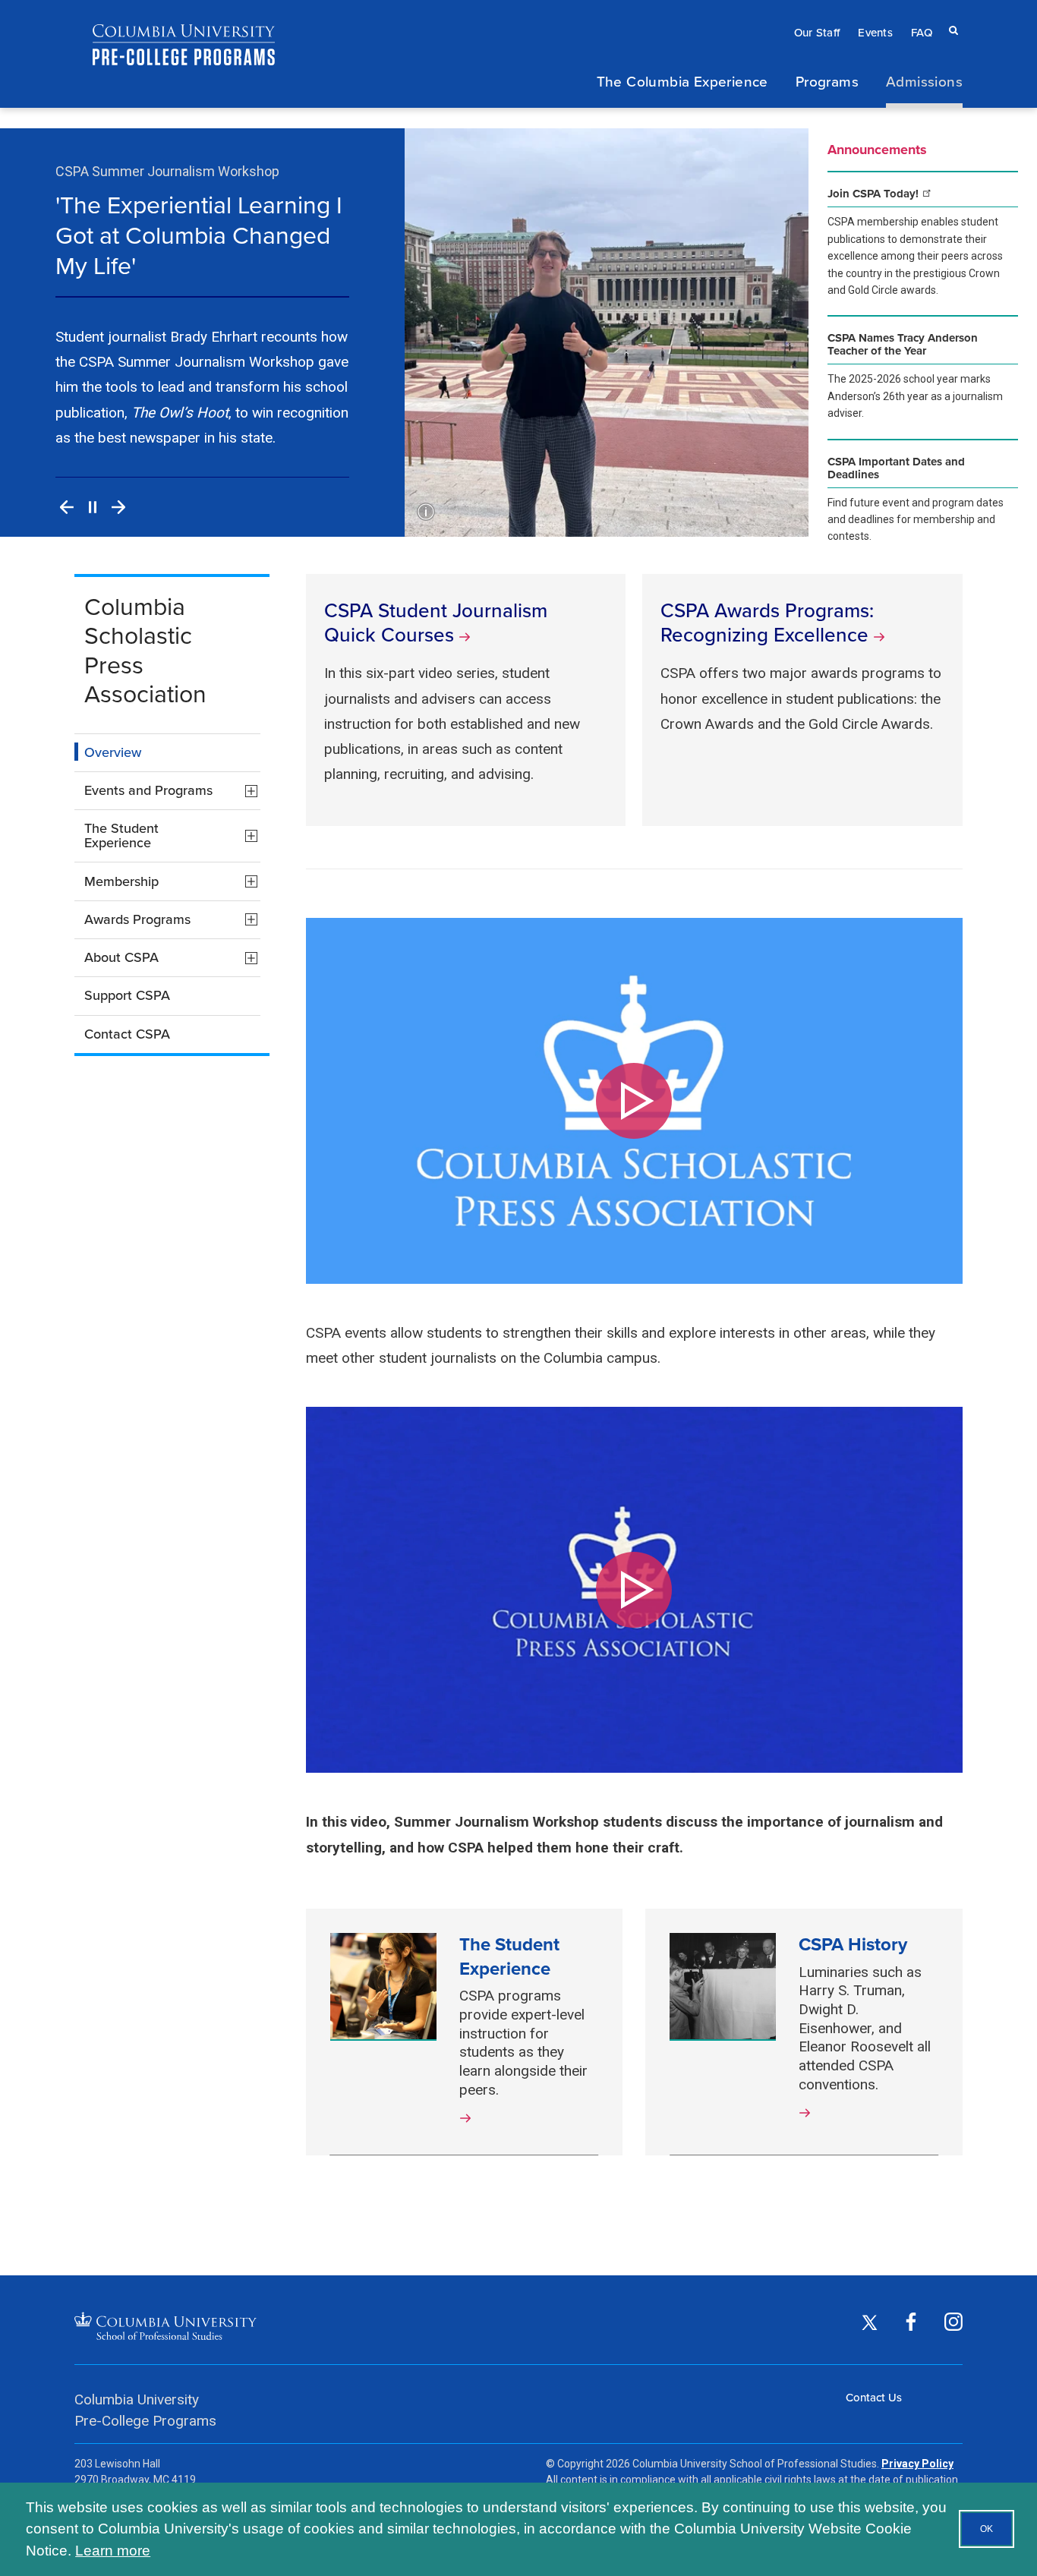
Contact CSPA (127, 1034)
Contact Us (874, 2397)
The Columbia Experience (682, 81)
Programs (827, 81)
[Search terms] (950, 16)
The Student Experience (172, 838)
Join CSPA (875, 194)
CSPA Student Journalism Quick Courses (436, 622)
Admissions (924, 81)
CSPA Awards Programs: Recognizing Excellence (767, 622)
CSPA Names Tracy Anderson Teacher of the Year (903, 345)
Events (875, 32)
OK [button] (987, 2529)
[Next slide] (118, 507)
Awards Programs (172, 922)
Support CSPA (127, 995)
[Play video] (634, 1101)
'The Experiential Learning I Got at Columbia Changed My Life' (199, 235)
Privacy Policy (917, 2464)
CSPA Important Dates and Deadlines (896, 468)
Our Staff (817, 32)
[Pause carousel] (93, 507)
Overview (113, 752)
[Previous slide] (67, 507)
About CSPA (172, 961)
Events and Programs (172, 794)
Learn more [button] (113, 2551)
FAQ (922, 32)
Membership (172, 884)
